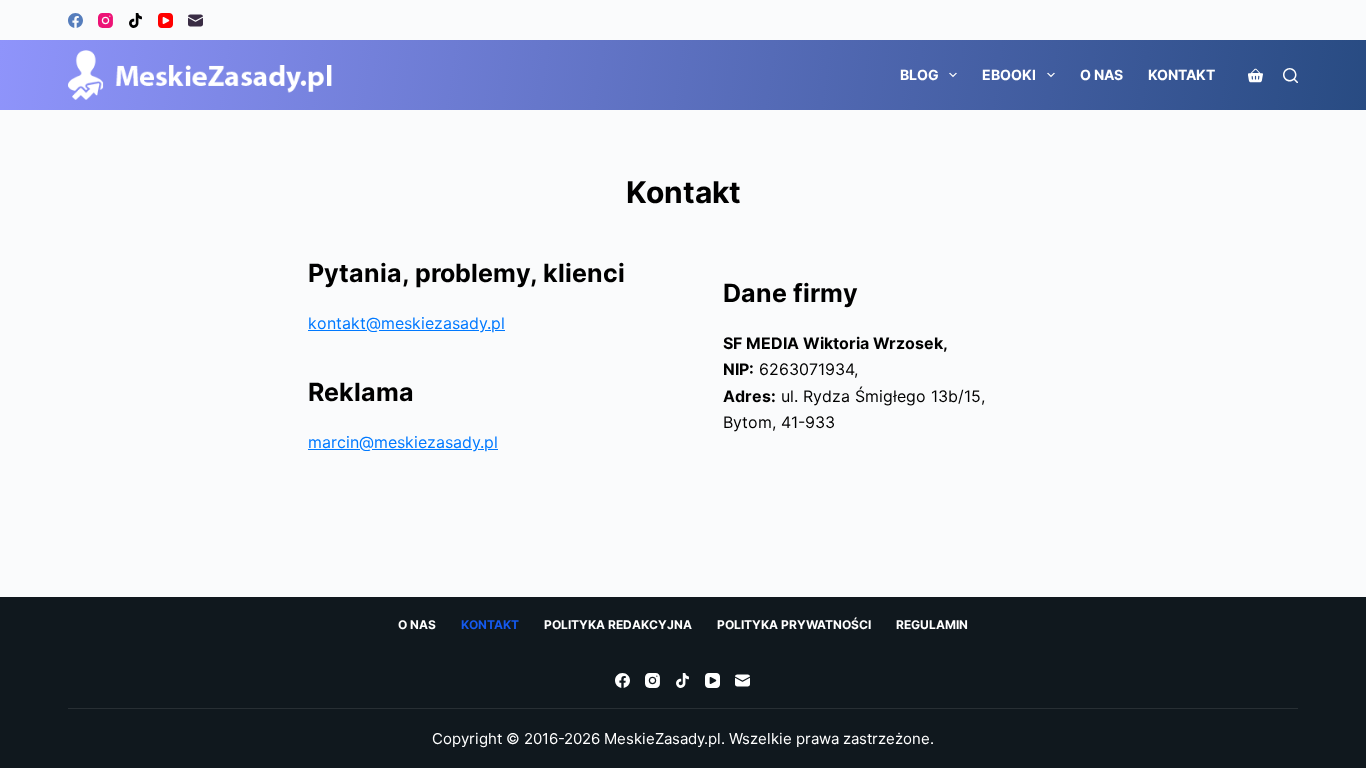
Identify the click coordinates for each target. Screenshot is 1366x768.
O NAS (1101, 74)
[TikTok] (135, 20)
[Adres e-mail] (195, 20)
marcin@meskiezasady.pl (403, 442)
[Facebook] (75, 20)
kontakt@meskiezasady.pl (406, 323)
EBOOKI (1009, 74)
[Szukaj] (1290, 75)
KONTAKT (1181, 74)
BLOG (919, 74)
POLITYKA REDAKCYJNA (618, 624)
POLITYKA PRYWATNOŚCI (794, 624)
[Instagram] (105, 20)
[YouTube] (165, 20)
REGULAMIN (932, 624)
